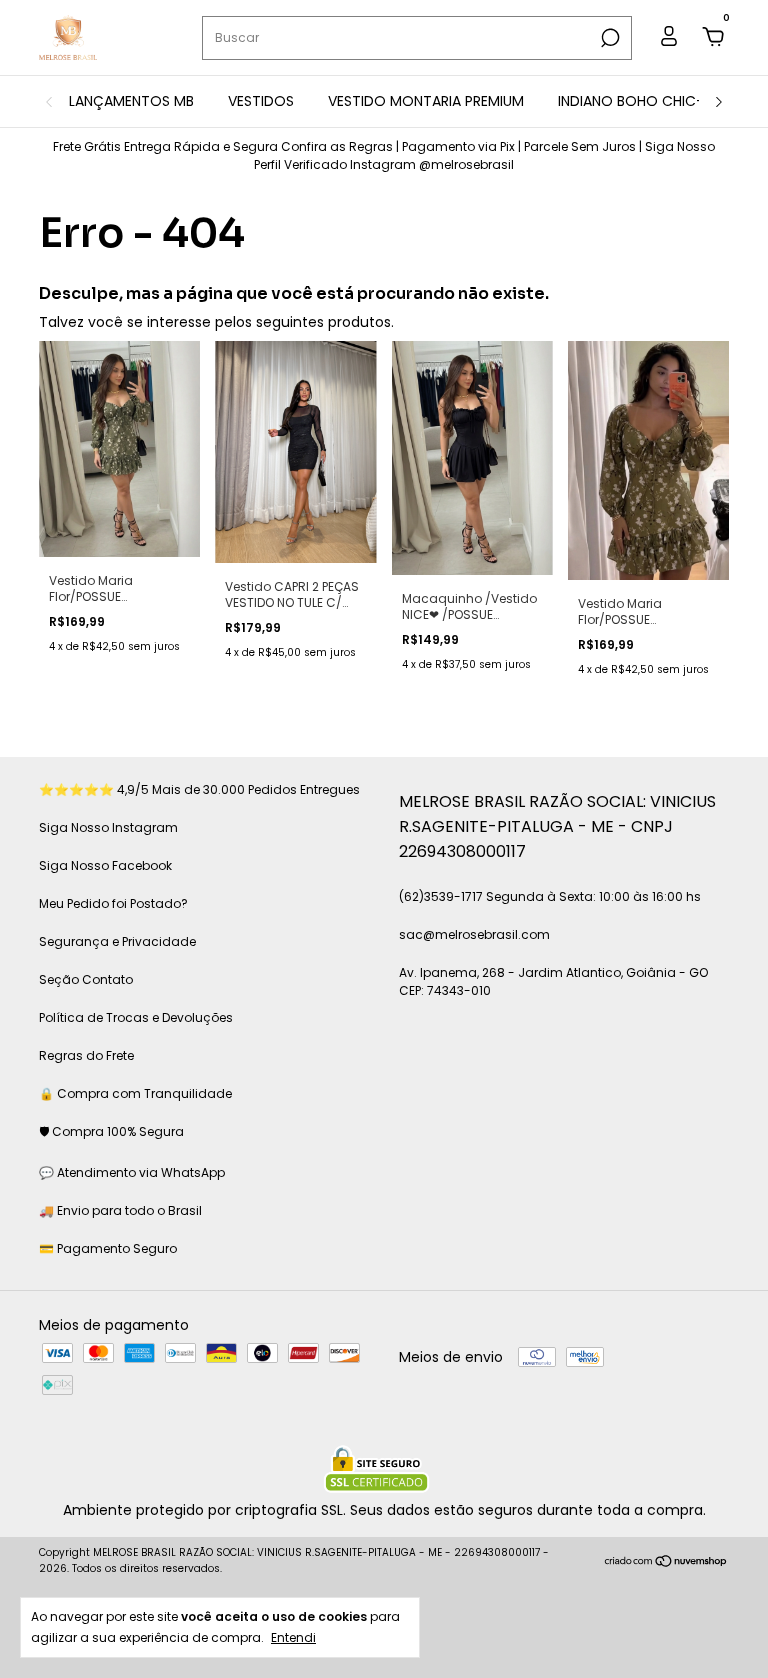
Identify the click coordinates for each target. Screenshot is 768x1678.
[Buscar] (608, 38)
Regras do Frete (86, 1055)
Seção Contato (86, 979)
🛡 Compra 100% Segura (111, 1131)
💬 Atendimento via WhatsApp (132, 1172)
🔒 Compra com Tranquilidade (135, 1093)
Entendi (293, 1637)
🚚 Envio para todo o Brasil (120, 1210)
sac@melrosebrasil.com (474, 934)
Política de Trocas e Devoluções (136, 1017)
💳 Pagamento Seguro (108, 1248)
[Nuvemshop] (666, 1563)
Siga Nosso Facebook (105, 865)
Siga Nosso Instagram (108, 827)
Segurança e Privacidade (117, 941)
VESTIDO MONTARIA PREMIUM (426, 101)
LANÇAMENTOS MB (131, 101)
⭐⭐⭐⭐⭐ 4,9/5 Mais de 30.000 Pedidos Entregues (199, 789)
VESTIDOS (261, 101)
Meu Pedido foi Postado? (113, 903)
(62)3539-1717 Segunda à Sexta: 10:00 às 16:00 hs (550, 896)
